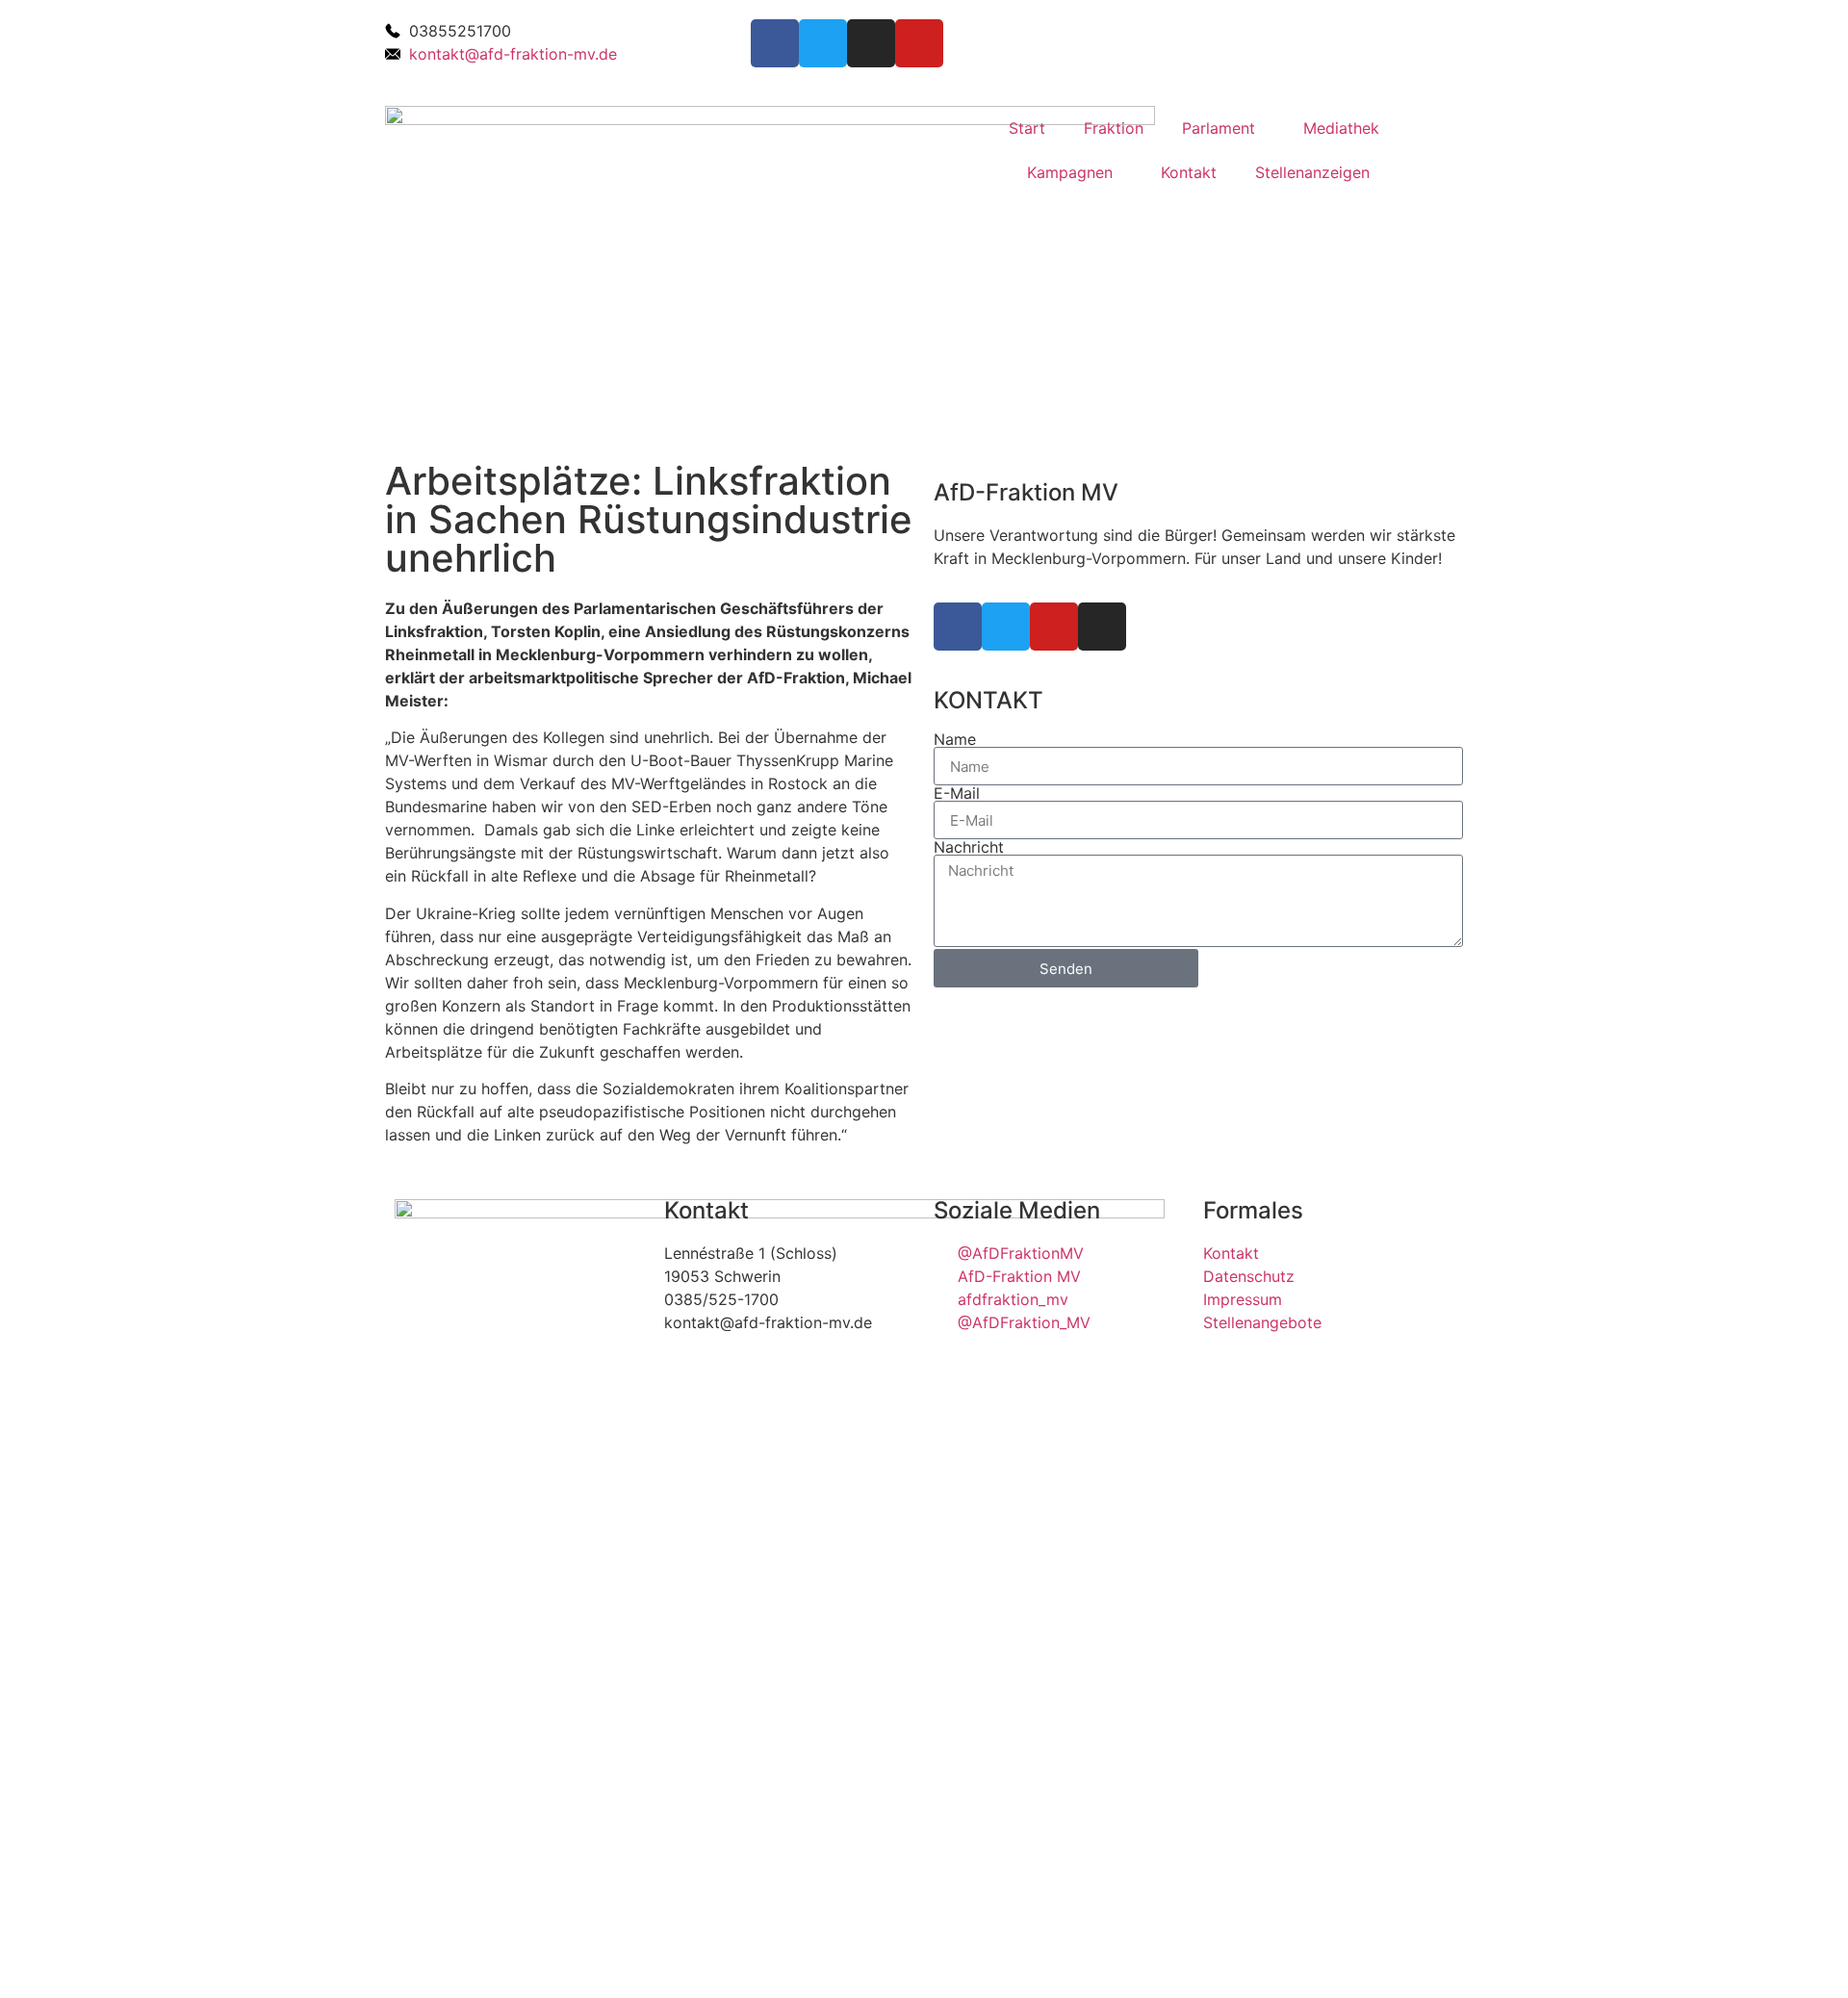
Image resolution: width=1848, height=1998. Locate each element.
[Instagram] (871, 43)
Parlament (1219, 128)
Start (1027, 128)
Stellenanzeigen (1312, 172)
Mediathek (1341, 128)
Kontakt (1189, 172)
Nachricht (969, 847)
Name (955, 739)
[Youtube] (919, 43)
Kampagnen (1070, 172)
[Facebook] (775, 43)
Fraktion (1114, 128)
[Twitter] (823, 43)
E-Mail (957, 793)
